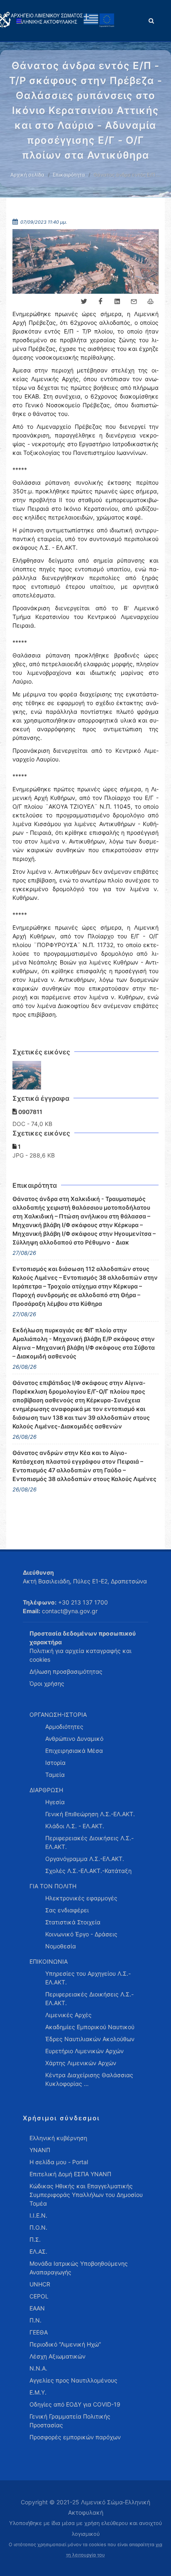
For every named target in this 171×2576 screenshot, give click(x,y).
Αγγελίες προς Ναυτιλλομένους (73, 2380)
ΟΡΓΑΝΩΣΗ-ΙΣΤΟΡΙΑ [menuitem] (58, 1715)
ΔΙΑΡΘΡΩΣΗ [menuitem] (46, 1790)
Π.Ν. (35, 2320)
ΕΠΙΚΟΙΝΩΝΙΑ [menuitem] (49, 1961)
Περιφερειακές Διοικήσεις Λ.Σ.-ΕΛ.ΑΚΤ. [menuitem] (89, 1842)
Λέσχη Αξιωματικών (57, 2356)
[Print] (150, 302)
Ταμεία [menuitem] (55, 1775)
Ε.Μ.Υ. (38, 2392)
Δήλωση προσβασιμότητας (66, 1671)
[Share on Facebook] (100, 302)
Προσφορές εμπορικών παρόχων (75, 2437)
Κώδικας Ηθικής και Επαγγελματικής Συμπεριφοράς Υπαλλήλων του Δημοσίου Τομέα (86, 2195)
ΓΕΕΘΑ (39, 2332)
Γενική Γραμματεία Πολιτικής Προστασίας (70, 2421)
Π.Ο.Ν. (38, 2227)
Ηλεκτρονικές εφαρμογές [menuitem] (81, 1898)
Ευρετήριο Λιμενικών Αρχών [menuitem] (84, 2051)
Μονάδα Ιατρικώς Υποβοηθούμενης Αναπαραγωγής (79, 2268)
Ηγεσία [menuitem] (55, 1802)
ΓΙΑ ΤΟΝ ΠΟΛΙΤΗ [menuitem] (53, 1886)
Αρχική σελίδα (27, 175)
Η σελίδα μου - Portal (59, 2162)
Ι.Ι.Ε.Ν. (38, 2215)
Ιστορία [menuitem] (55, 1763)
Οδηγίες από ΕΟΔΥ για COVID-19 (75, 2404)
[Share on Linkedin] (117, 302)
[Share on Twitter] (84, 302)
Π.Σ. (35, 2239)
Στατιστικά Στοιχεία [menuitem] (73, 1922)
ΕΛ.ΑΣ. (38, 2251)
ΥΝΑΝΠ (40, 2150)
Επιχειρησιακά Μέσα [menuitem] (74, 1751)
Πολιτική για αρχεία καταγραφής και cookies (81, 1655)
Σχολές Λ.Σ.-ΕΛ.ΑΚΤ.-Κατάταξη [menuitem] (88, 1871)
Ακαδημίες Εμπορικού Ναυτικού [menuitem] (90, 2027)
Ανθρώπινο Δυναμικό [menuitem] (74, 1739)
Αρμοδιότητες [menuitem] (64, 1727)
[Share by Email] (134, 302)
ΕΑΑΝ (37, 2308)
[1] (27, 1075)
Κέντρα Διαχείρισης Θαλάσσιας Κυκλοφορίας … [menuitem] (89, 2079)
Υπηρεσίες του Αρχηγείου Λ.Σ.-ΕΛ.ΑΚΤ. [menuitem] (88, 1978)
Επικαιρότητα (69, 175)
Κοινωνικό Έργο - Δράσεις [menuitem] (81, 1934)
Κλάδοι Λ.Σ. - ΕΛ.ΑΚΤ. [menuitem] (75, 1826)
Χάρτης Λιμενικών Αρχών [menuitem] (81, 2063)
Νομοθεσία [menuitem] (61, 1946)
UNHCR (40, 2284)
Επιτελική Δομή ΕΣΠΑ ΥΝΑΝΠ (70, 2174)
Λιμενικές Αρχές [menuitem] (68, 2015)
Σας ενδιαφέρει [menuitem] (67, 1910)
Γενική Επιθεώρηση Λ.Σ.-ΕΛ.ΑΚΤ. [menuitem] (90, 1814)
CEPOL (39, 2296)
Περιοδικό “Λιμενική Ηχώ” (65, 2344)
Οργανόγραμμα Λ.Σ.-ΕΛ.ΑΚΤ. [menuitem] (85, 1859)
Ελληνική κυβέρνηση (58, 2138)
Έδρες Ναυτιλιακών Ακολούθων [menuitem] (90, 2039)
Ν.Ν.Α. (38, 2368)
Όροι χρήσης (47, 1683)
